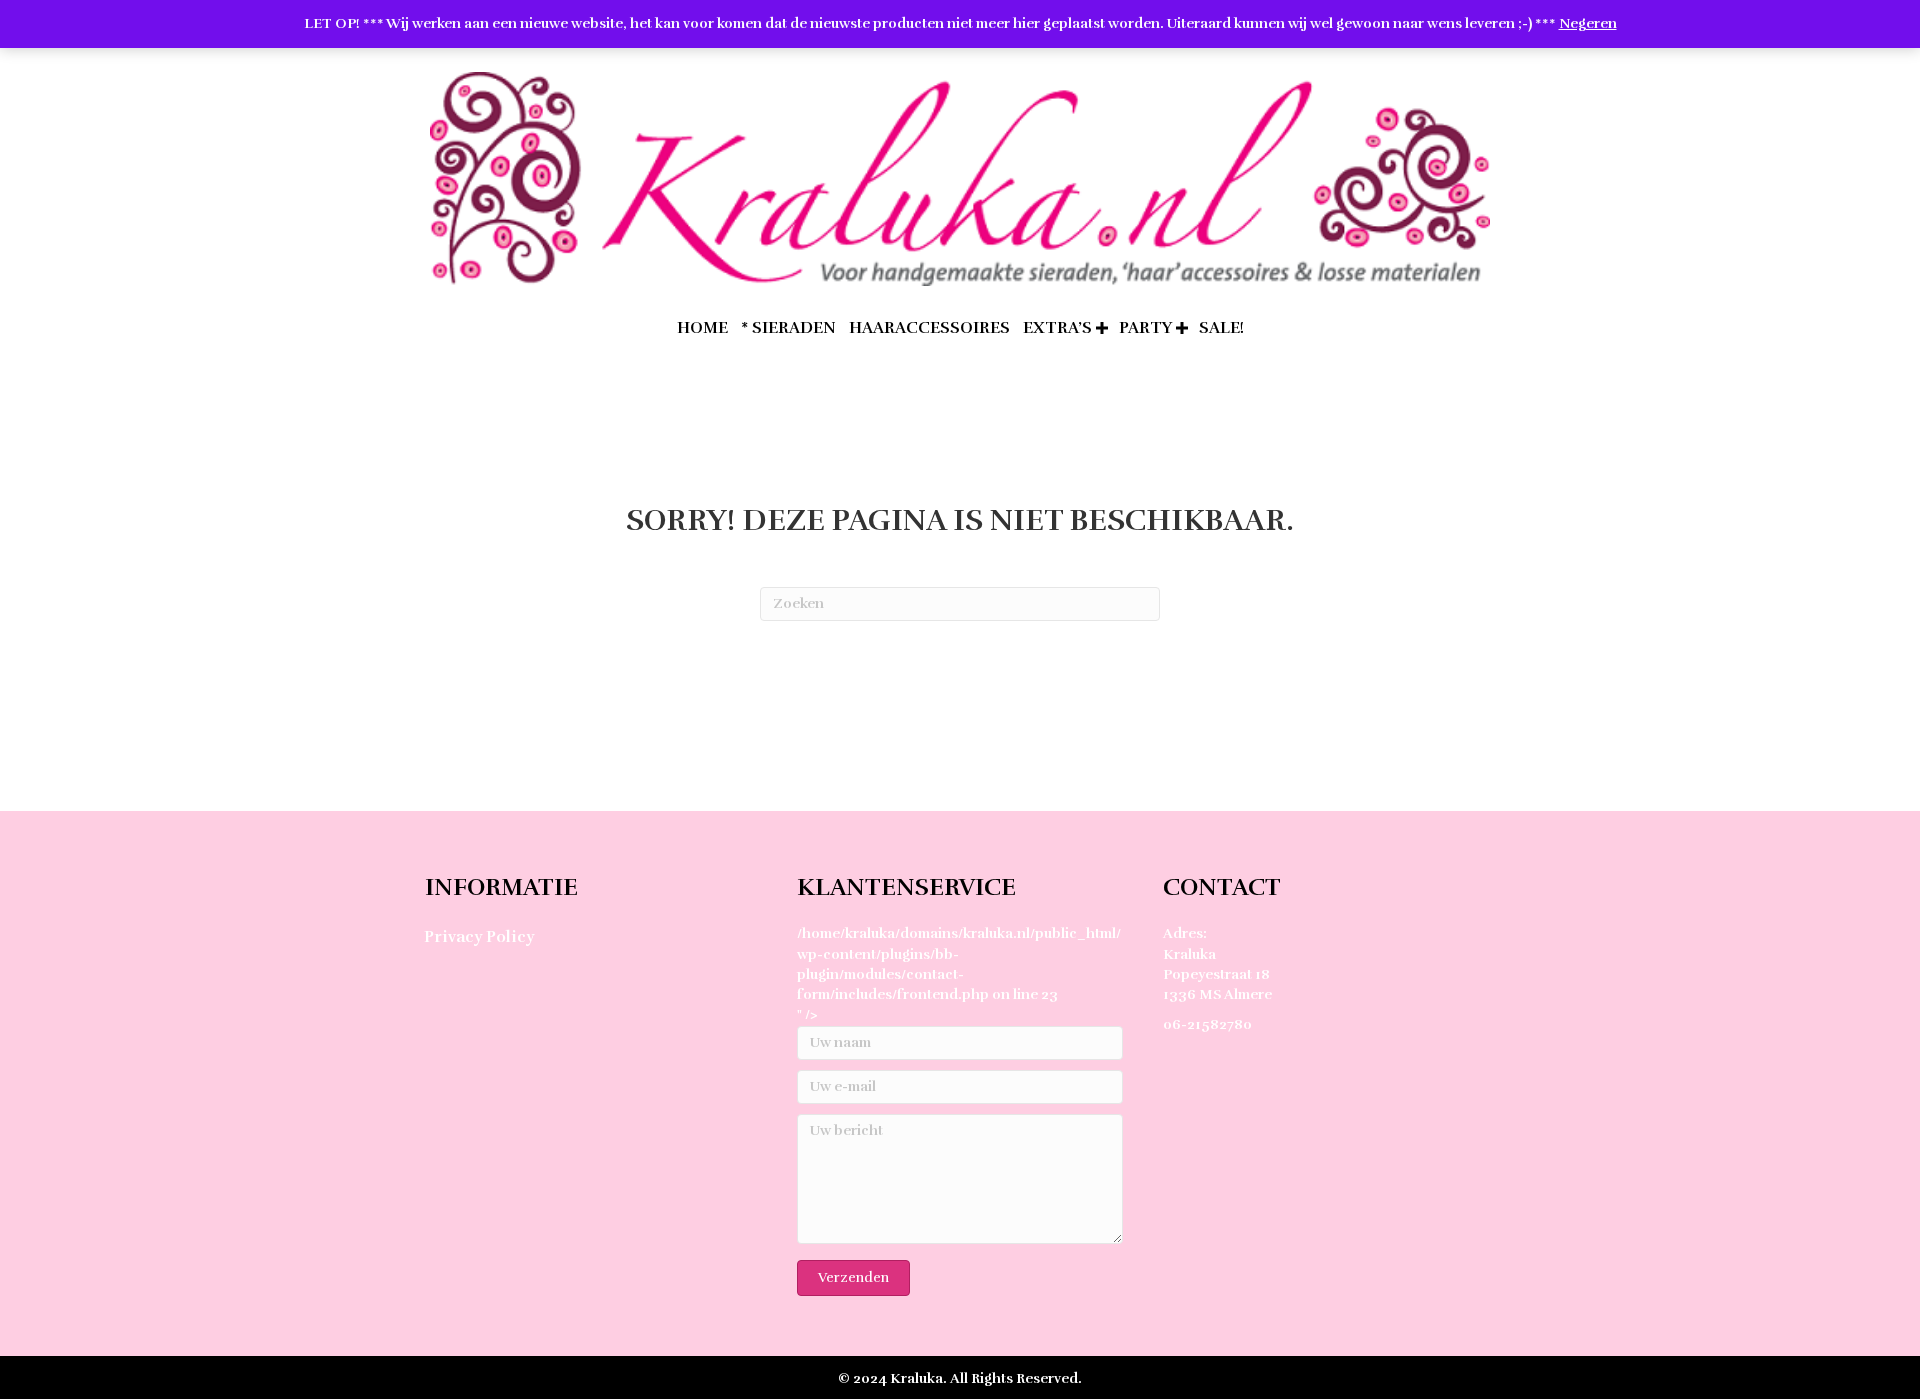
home (702, 328)
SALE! (1221, 328)
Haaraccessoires (929, 328)
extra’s (1057, 328)
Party (1145, 328)
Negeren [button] (1588, 23)
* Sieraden (788, 328)
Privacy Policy (479, 937)
